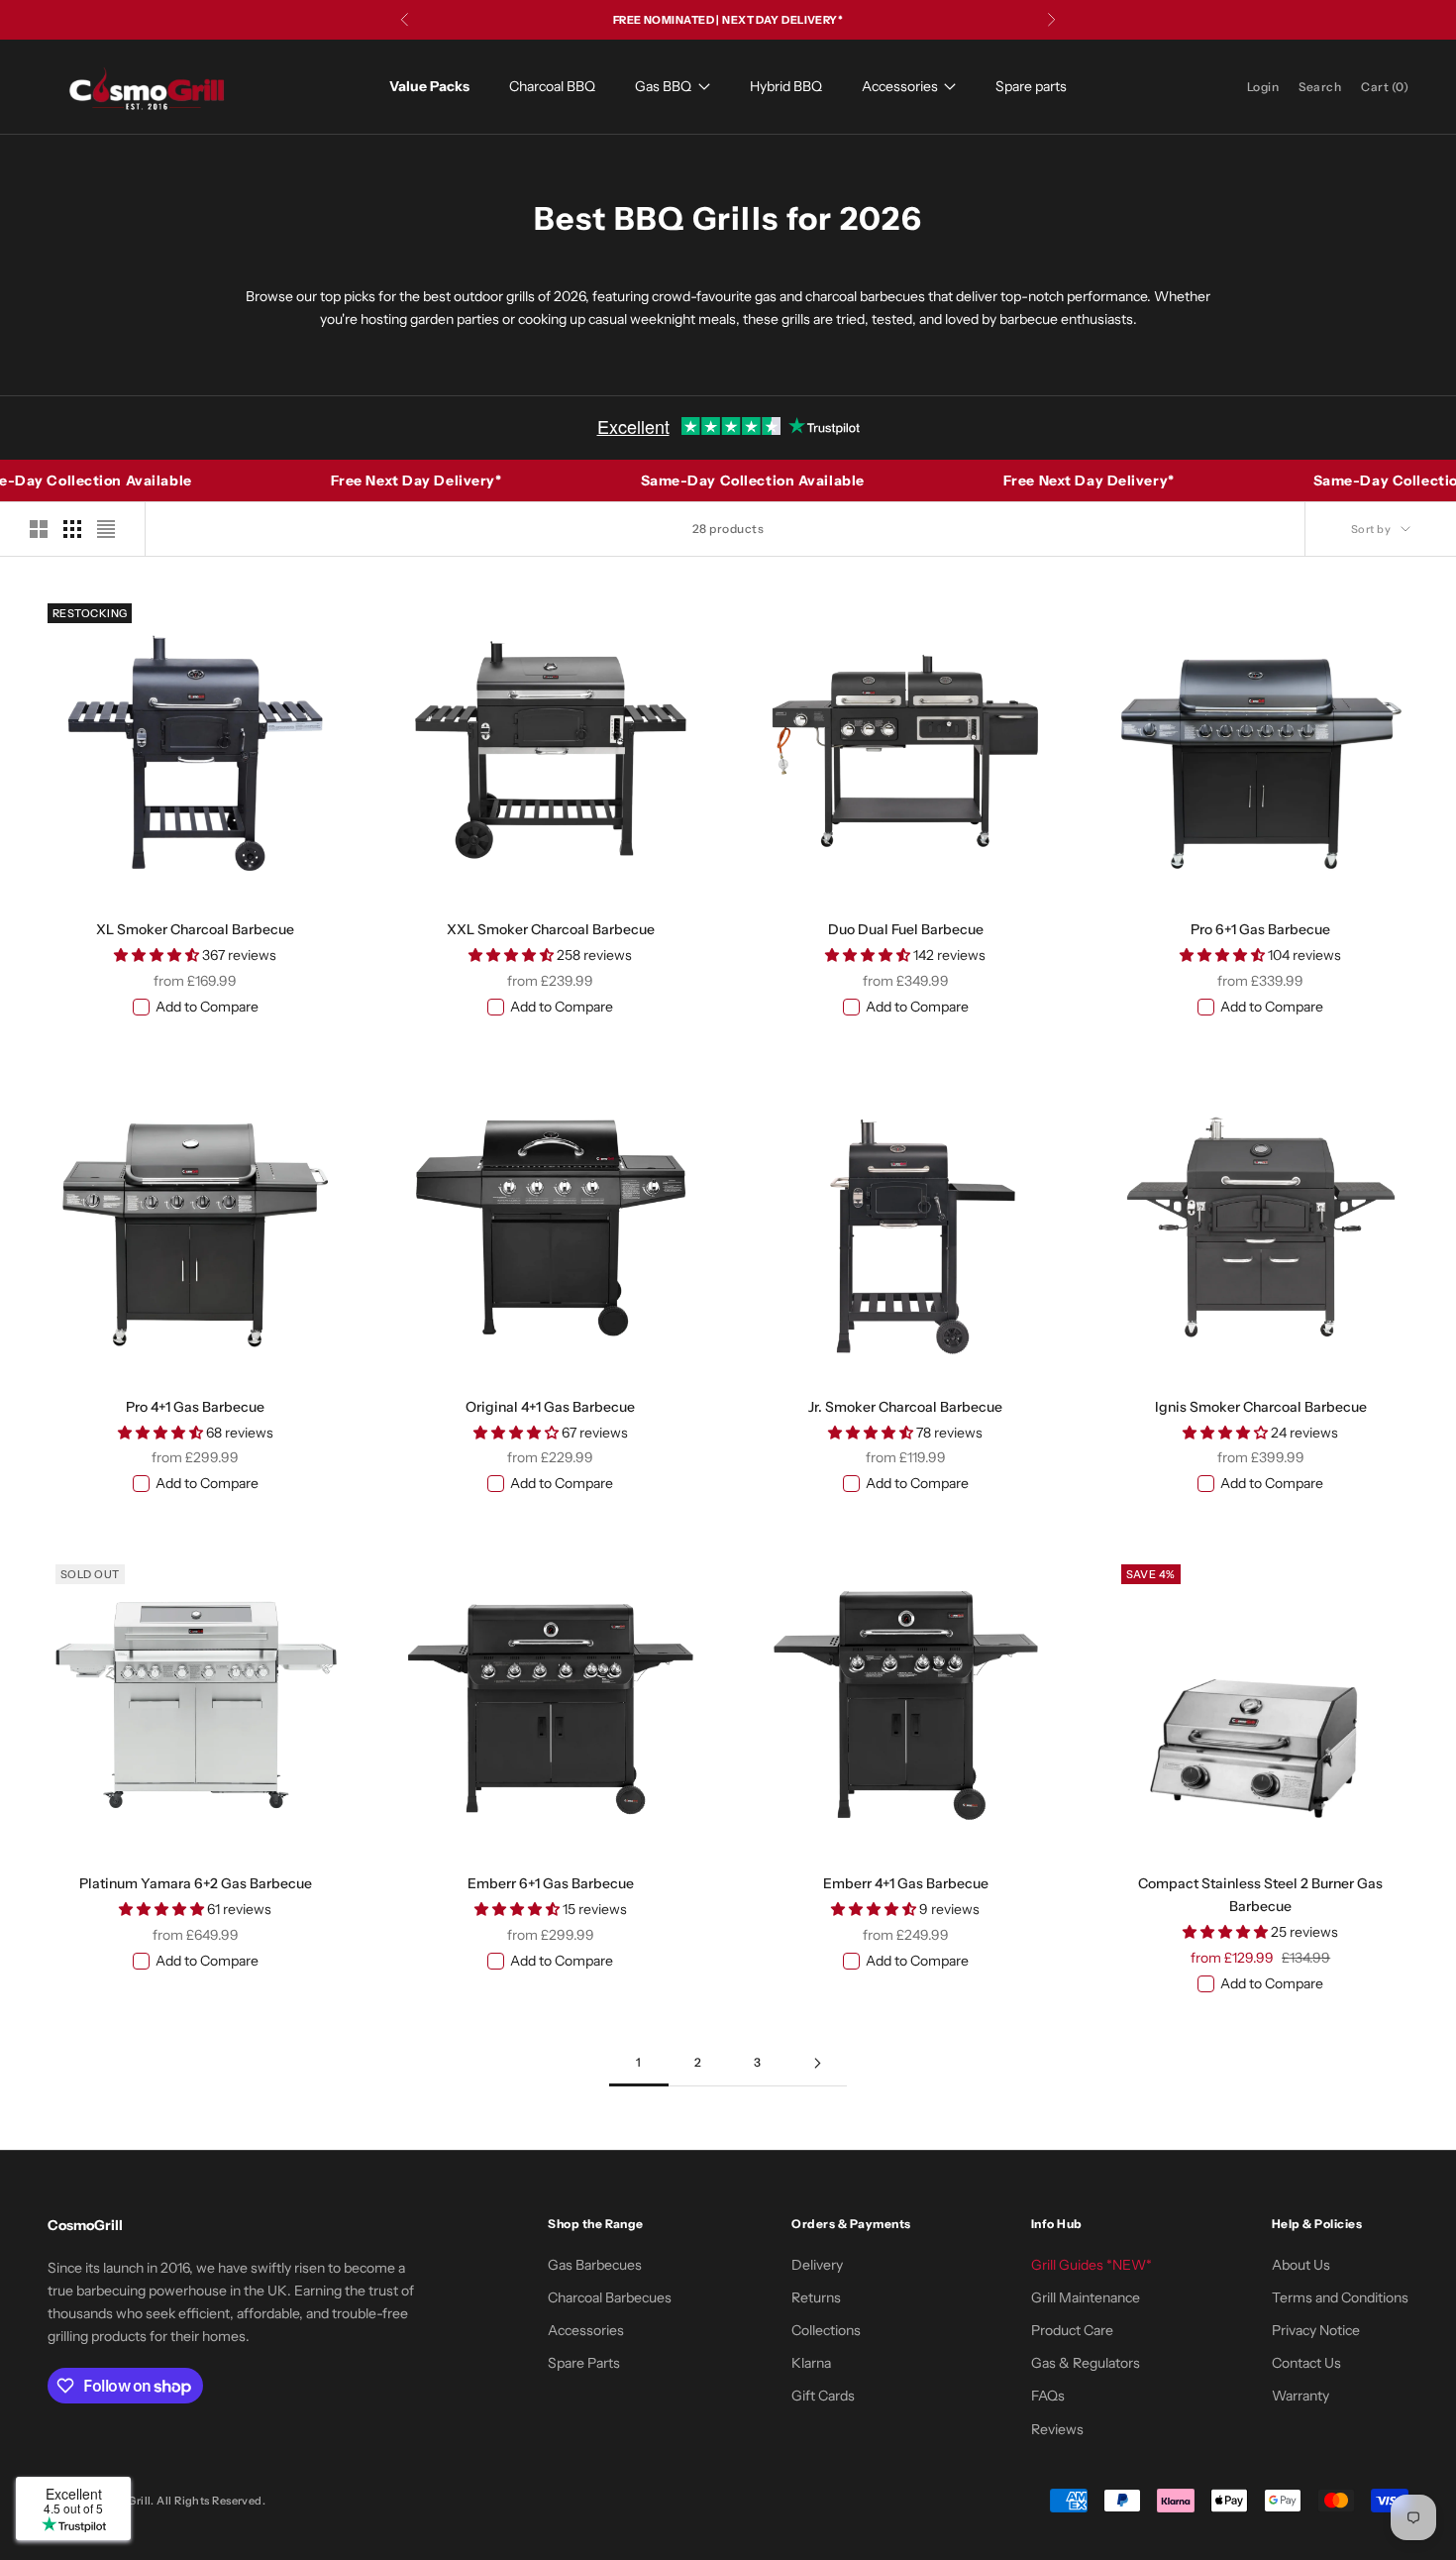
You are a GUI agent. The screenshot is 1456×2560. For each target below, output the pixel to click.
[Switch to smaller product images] (72, 529)
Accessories (900, 86)
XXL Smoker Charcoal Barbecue (551, 929)
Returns (816, 2297)
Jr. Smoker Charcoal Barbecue (905, 1407)
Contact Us (1306, 2363)
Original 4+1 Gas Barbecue (550, 1407)
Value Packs (429, 86)
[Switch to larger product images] (39, 529)
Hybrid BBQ (786, 86)
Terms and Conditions (1340, 2297)
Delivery (817, 2265)
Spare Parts (584, 2363)
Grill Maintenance (1086, 2297)
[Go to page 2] (817, 2063)
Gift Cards (823, 2396)
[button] (158, 955)
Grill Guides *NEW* (1092, 2265)
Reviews (1057, 2429)
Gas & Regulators (1086, 2363)
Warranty (1300, 2396)
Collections (826, 2330)
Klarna (811, 2363)
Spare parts (1031, 86)
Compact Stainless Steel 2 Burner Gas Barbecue (1260, 1895)
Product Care (1072, 2330)
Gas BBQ (663, 86)
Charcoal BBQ (552, 86)
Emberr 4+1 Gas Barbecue (906, 1883)
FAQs (1048, 2396)
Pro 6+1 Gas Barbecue (1260, 929)
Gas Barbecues (595, 2265)
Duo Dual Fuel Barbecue (906, 929)
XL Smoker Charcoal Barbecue (195, 929)
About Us (1301, 2265)
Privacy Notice (1316, 2330)
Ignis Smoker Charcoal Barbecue (1261, 1407)
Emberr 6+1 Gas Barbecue (551, 1883)
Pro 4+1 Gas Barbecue (195, 1407)
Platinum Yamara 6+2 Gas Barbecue (196, 1883)
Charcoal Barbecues (610, 2297)
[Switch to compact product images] (106, 529)
